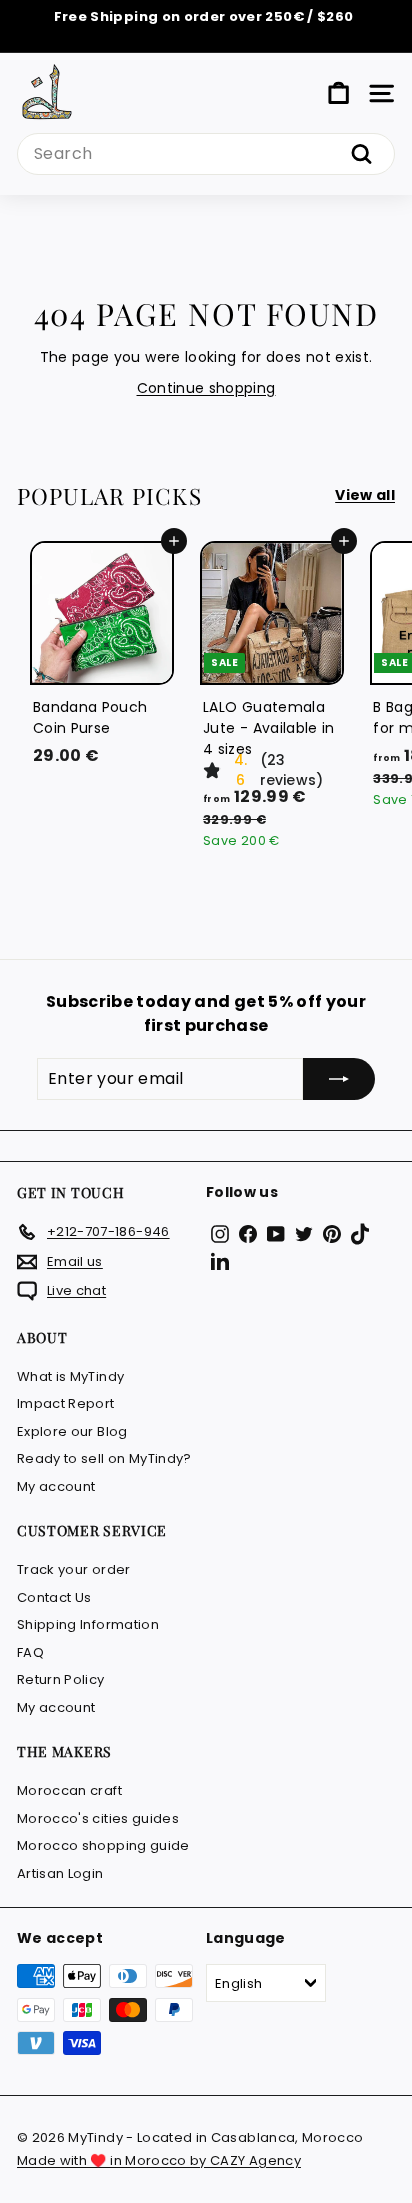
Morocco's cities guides (98, 1818)
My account (56, 1486)
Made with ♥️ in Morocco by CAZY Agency (159, 2160)
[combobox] (206, 154)
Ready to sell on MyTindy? (104, 1458)
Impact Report (66, 1403)
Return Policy (61, 1679)
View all (365, 495)
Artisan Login (60, 1873)
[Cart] (338, 93)
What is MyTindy (70, 1376)
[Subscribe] (339, 1079)
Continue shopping (206, 388)
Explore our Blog (72, 1431)
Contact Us (54, 1597)
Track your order (74, 1569)
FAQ (30, 1652)
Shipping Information (88, 1624)
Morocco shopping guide (103, 1845)
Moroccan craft (69, 1790)
